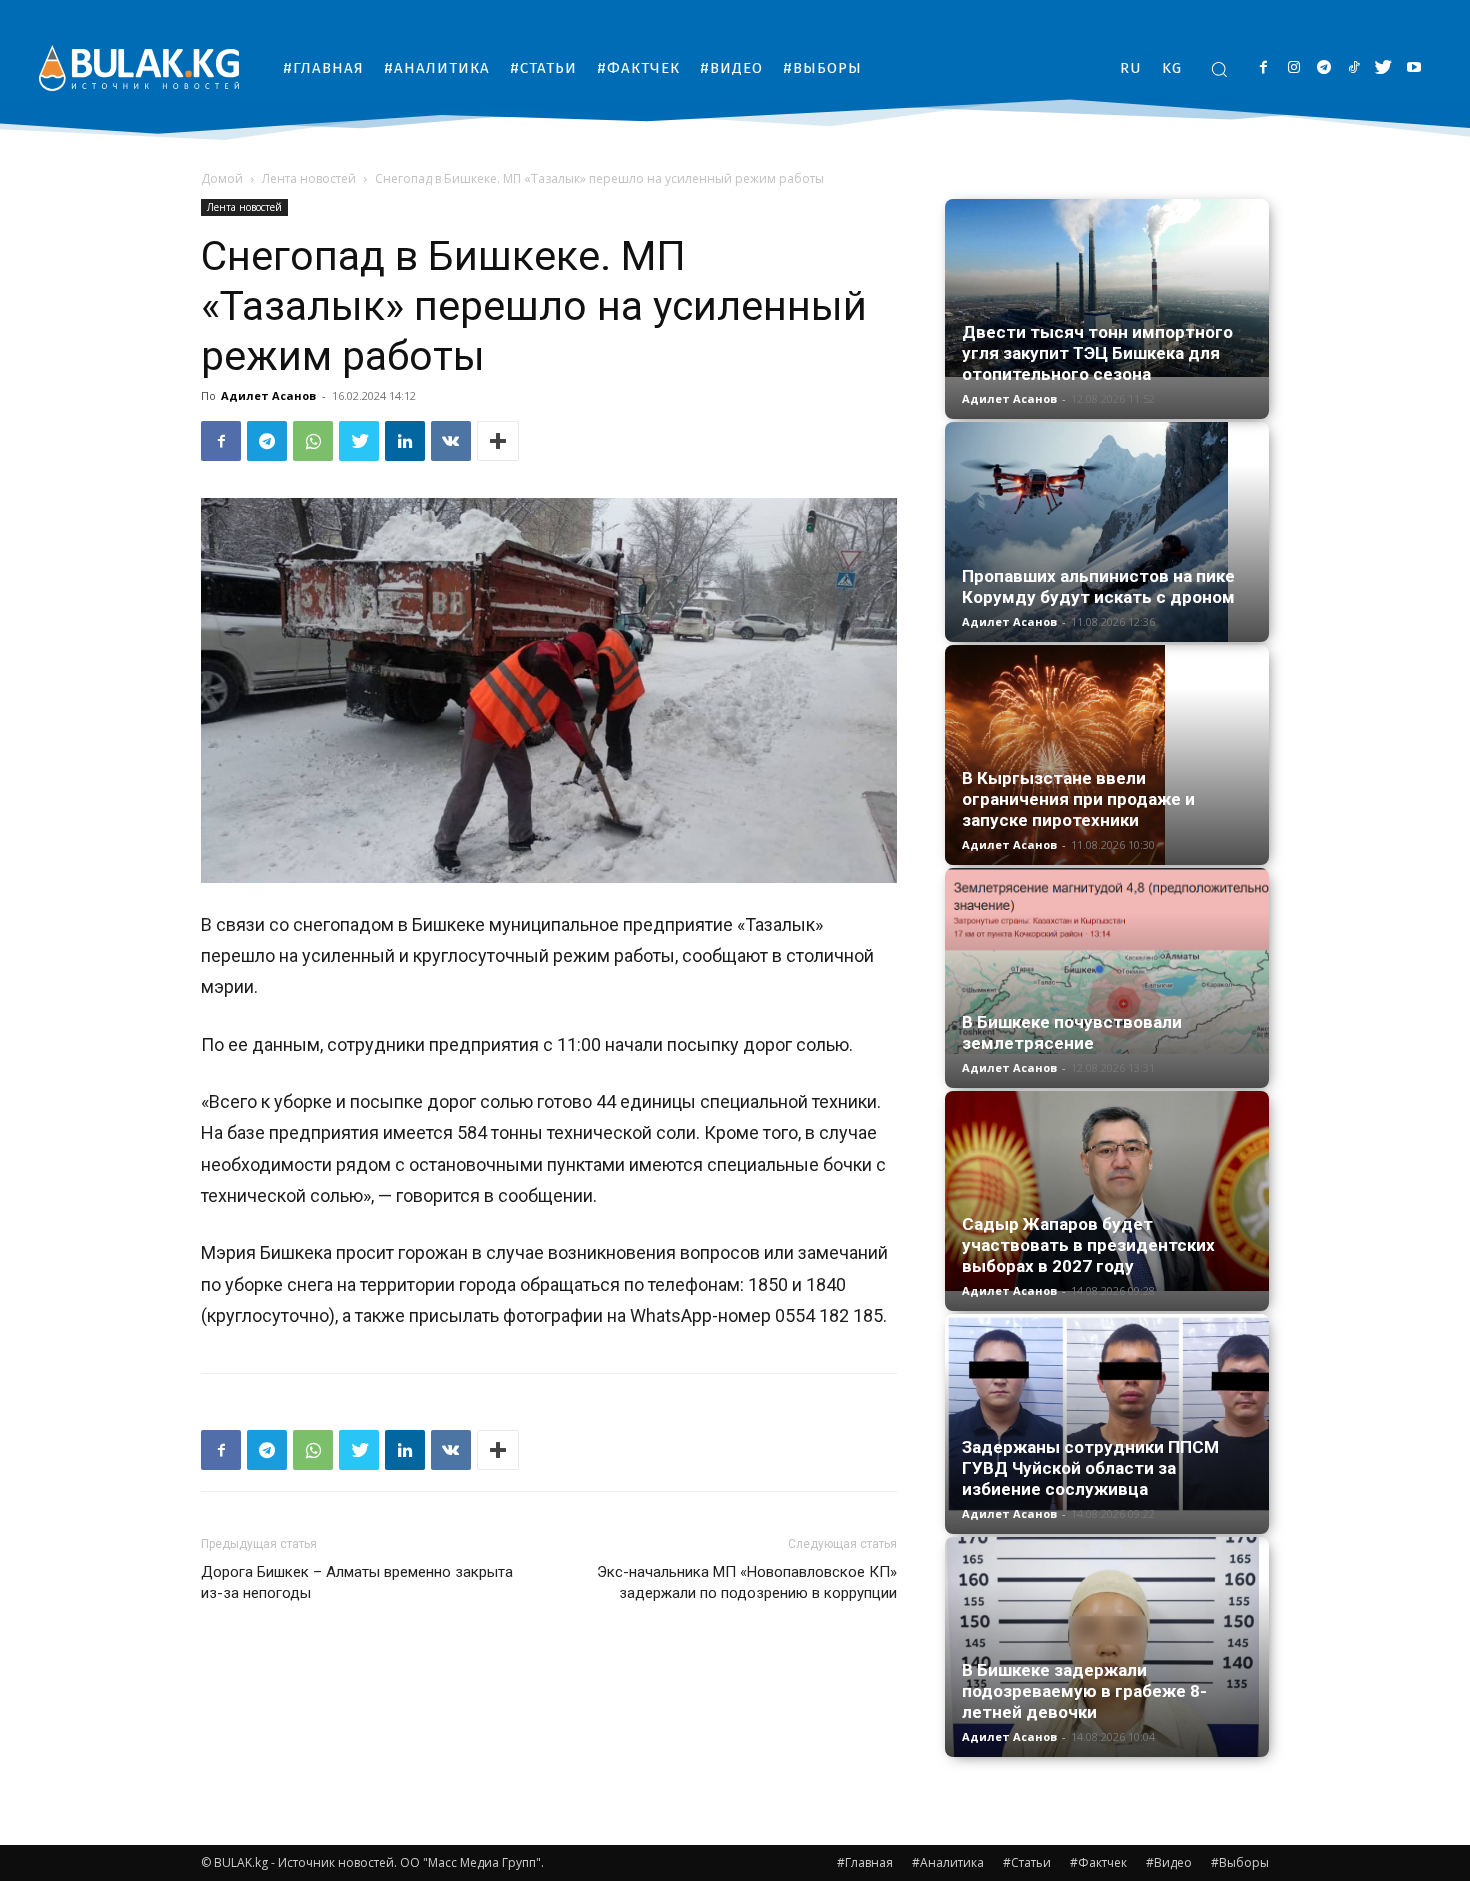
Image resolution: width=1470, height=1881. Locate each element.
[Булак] (139, 67)
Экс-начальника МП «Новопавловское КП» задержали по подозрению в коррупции (747, 1582)
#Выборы (1240, 1862)
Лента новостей (309, 178)
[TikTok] (1353, 68)
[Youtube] (1413, 68)
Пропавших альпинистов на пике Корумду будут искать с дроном (1098, 586)
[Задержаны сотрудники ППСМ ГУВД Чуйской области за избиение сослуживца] (1107, 1414)
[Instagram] (1293, 68)
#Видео (1169, 1862)
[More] (498, 441)
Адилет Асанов (268, 395)
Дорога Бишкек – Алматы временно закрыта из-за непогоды (357, 1582)
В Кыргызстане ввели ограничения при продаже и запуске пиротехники (1078, 799)
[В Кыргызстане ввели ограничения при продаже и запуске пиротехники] (1107, 755)
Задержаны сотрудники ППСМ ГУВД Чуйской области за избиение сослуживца (1090, 1468)
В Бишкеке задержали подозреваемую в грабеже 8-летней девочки (1084, 1691)
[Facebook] (1263, 68)
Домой (222, 178)
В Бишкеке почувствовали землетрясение (1072, 1032)
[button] (1219, 69)
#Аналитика (948, 1862)
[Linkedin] (405, 441)
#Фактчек (1098, 1862)
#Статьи (1027, 1862)
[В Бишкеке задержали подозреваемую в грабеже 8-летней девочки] (1107, 1647)
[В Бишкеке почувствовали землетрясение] (1107, 961)
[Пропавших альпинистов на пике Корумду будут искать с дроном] (1107, 532)
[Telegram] (1323, 68)
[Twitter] (1383, 68)
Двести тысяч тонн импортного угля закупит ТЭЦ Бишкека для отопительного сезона (1097, 353)
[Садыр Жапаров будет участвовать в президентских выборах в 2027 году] (1107, 1191)
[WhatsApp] (313, 441)
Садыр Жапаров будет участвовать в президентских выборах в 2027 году (1088, 1245)
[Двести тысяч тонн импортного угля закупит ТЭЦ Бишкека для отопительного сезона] (1107, 288)
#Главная (865, 1862)
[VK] (451, 441)
